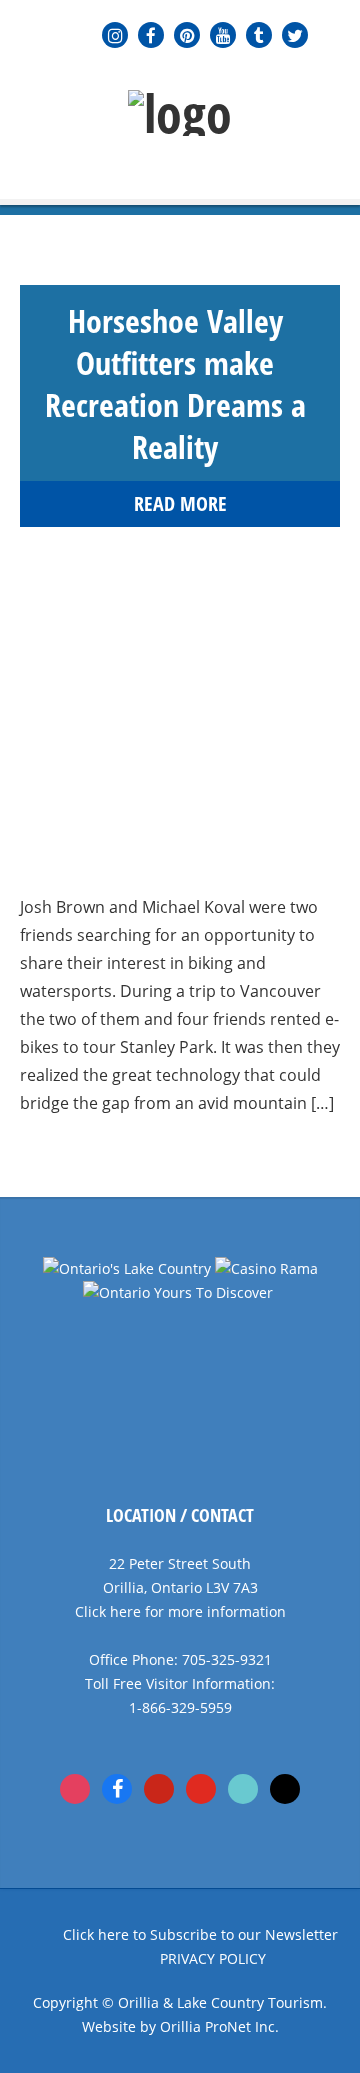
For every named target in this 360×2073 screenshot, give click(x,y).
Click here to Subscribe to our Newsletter (200, 1934)
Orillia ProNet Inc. (219, 2026)
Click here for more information (180, 1611)
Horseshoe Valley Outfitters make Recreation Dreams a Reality (175, 383)
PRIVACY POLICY (213, 1958)
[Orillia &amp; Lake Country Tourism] (180, 113)
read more (180, 504)
